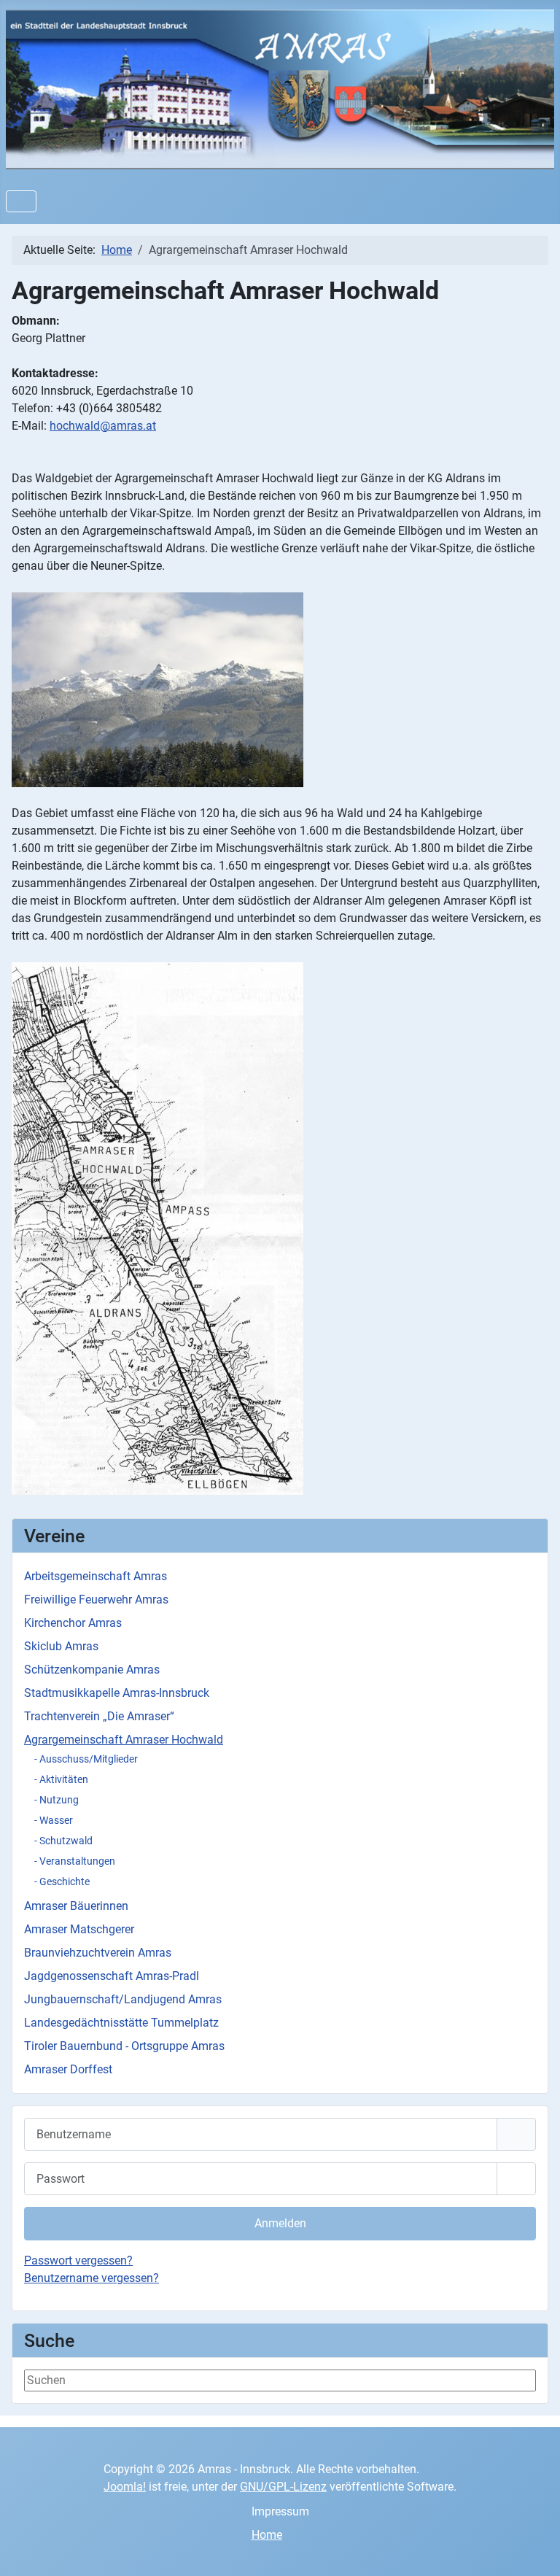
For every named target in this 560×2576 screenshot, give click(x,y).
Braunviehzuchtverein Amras (98, 1953)
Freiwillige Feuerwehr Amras (96, 1600)
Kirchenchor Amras (73, 1623)
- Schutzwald (63, 1841)
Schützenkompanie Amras (92, 1670)
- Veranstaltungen (75, 1861)
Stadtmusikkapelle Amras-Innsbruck (117, 1693)
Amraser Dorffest (68, 2069)
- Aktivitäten (61, 1779)
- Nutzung (57, 1800)
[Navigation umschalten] (21, 201)
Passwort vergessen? (78, 2260)
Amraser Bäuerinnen (76, 1906)
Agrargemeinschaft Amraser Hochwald (124, 1740)
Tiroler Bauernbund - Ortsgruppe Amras (124, 2046)
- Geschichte (62, 1881)
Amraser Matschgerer (79, 1929)
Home (267, 2535)
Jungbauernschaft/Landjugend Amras (123, 1999)
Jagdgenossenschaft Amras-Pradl (112, 1976)
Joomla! (125, 2487)
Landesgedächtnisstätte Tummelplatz (121, 2023)
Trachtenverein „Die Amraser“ (99, 1716)
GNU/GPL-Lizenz (283, 2487)
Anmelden (280, 2223)
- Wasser (54, 1820)
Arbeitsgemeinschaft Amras (96, 1576)
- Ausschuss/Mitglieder (86, 1759)
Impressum (280, 2511)
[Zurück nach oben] (534, 2549)
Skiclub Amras (61, 1646)
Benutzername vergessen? (92, 2278)
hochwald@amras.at (103, 426)
